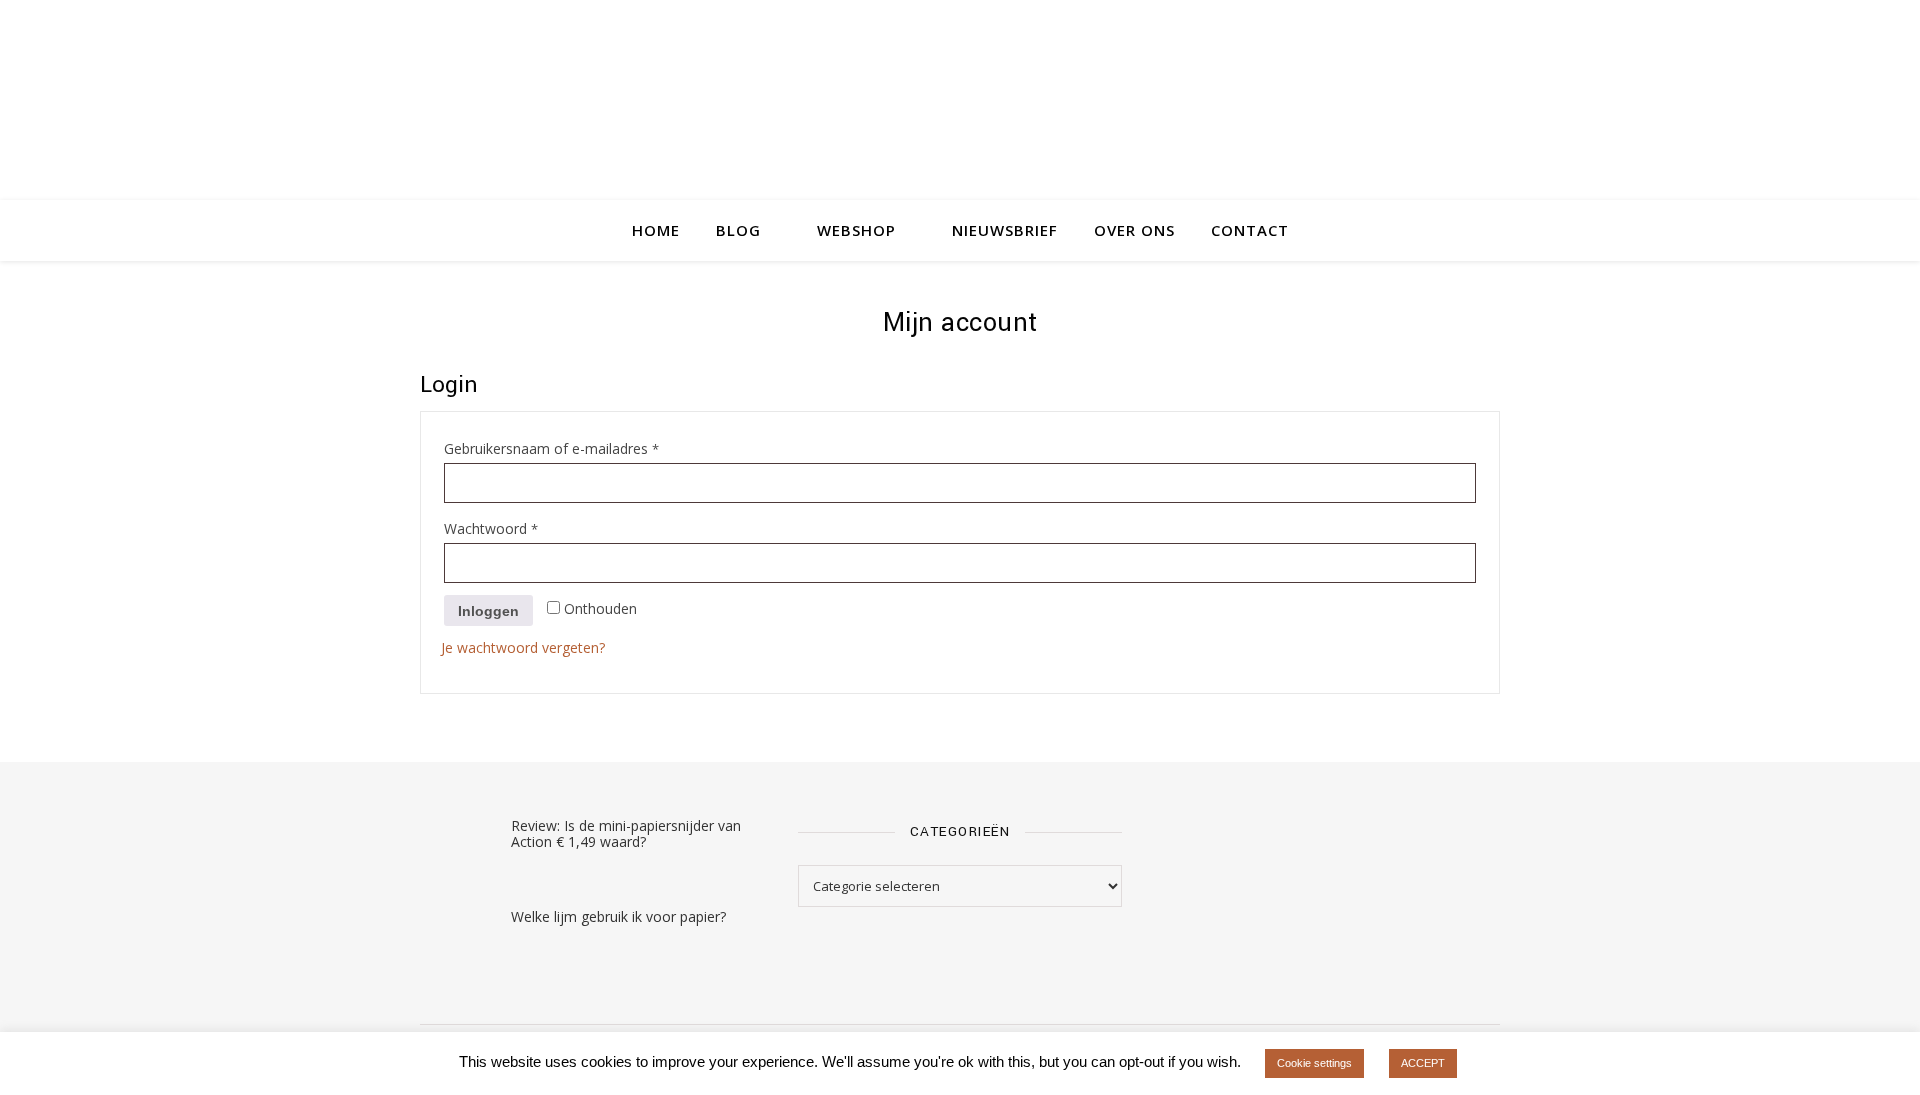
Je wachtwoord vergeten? (523, 647)
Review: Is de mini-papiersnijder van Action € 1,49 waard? (626, 833)
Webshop (856, 230)
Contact (1250, 230)
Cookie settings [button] (1314, 1063)
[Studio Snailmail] (960, 125)
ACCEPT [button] (1423, 1063)
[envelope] (1495, 25)
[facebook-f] (1468, 25)
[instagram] (1440, 25)
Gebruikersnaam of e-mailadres (573, 448)
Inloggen (488, 611)
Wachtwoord (513, 528)
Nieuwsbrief (1005, 230)
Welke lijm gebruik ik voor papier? (618, 916)
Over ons (1134, 230)
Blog (738, 230)
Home (656, 230)
